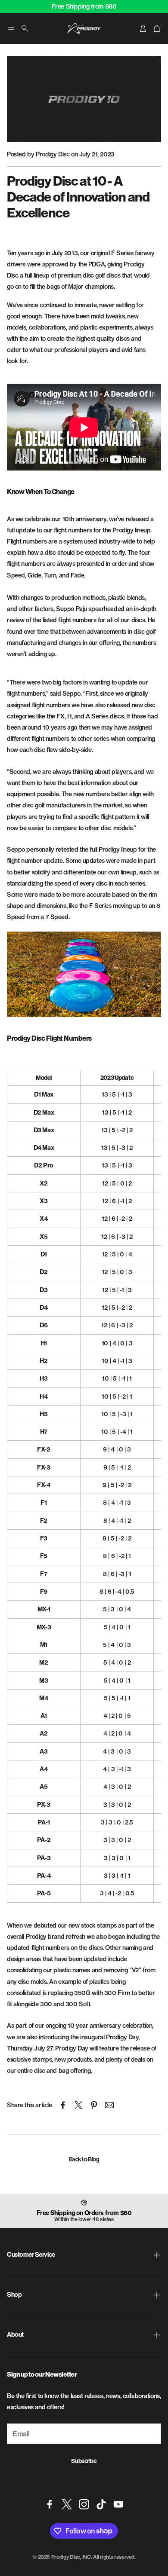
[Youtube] (118, 2504)
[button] (11, 28)
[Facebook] (50, 2504)
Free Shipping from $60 (84, 6)
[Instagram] (84, 2504)
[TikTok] (101, 2504)
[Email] (109, 2105)
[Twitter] (67, 2504)
